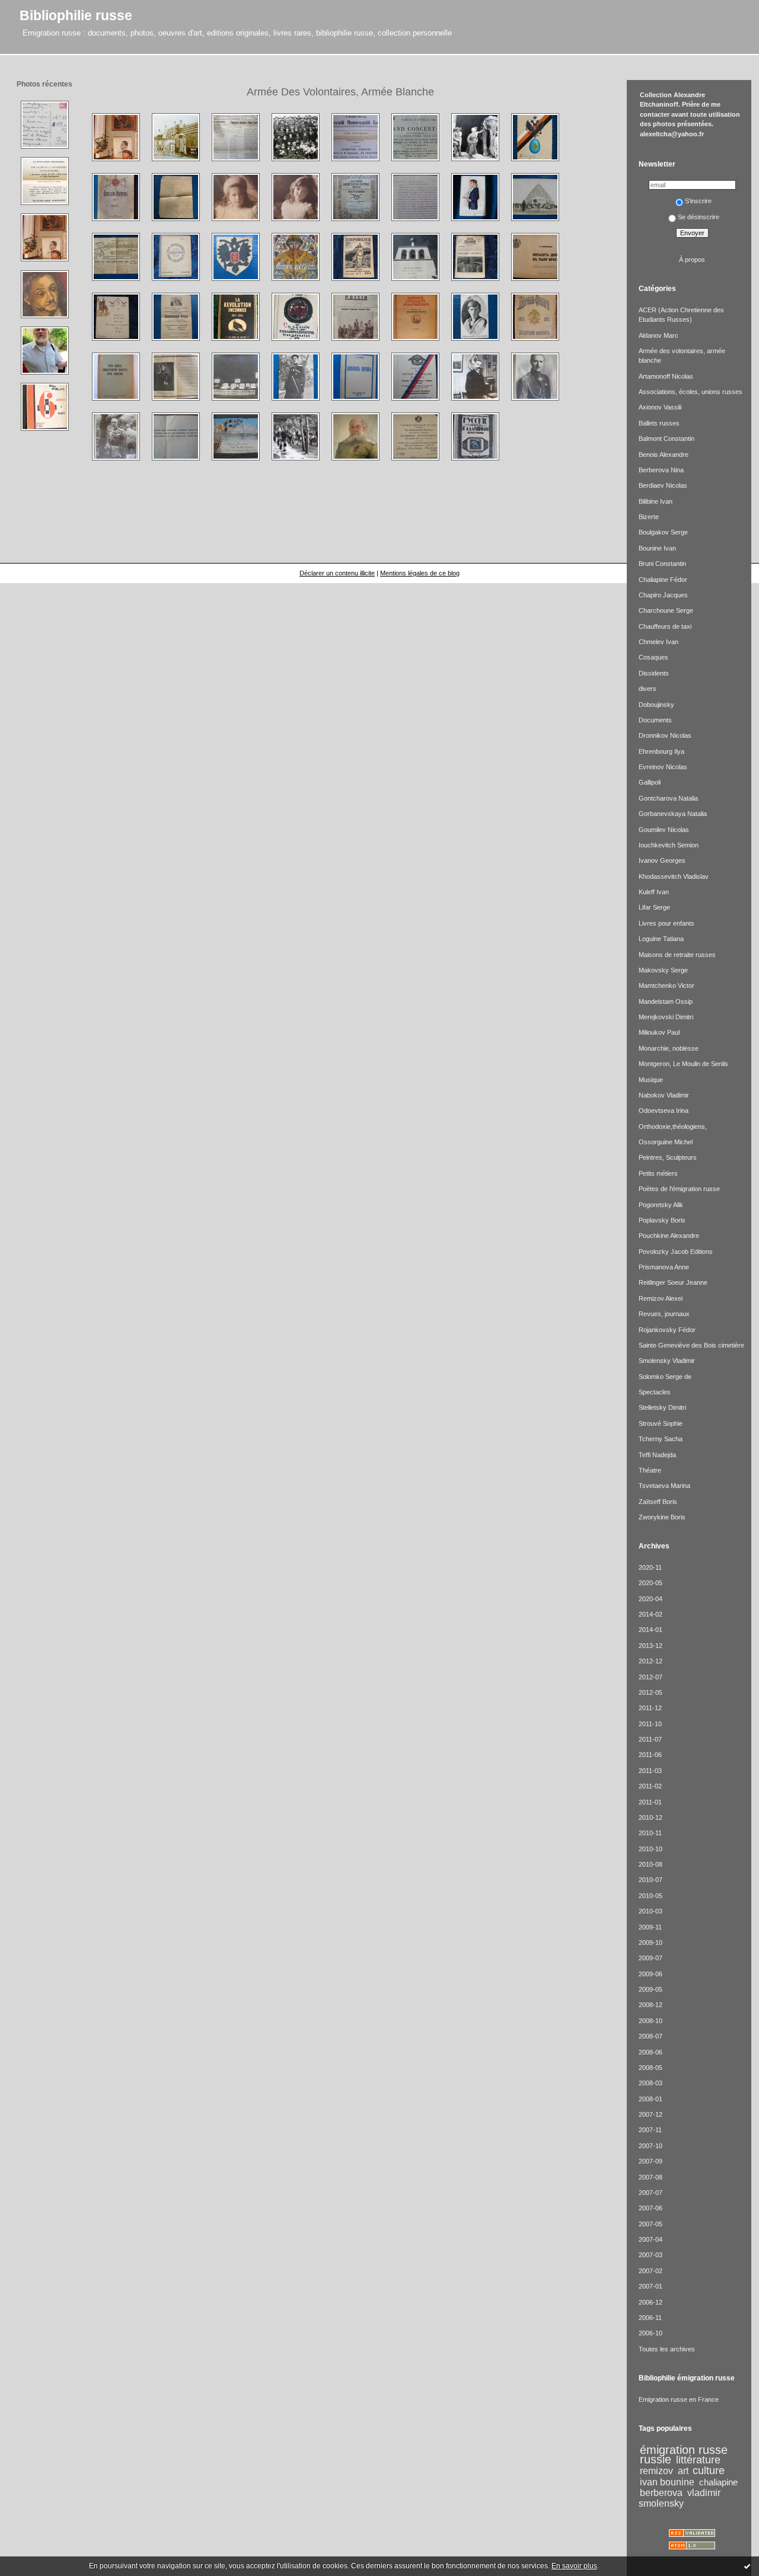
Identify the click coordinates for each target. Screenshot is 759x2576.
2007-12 (650, 2114)
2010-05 (650, 1896)
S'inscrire (698, 201)
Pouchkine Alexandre (669, 1236)
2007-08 (650, 2177)
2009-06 (650, 1974)
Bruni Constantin (662, 564)
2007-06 (650, 2208)
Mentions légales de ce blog (420, 573)
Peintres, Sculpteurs (668, 1157)
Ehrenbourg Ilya (661, 751)
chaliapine (718, 2482)
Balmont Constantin (666, 439)
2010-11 (650, 1833)
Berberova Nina (661, 470)
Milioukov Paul (659, 1032)
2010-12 (650, 1817)
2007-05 (650, 2224)
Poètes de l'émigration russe (679, 1189)
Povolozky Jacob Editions (676, 1252)
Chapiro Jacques (663, 595)
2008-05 (650, 2068)
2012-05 (650, 1692)
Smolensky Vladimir (667, 1361)
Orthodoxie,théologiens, (673, 1127)
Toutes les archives (667, 2349)
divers (648, 689)
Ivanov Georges (662, 860)
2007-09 (650, 2161)
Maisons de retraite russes (677, 955)
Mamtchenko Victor (666, 985)
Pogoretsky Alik (661, 1205)
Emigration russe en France (679, 2399)
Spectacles (655, 1392)
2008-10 (650, 2021)
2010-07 (650, 1880)
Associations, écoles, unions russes (691, 392)
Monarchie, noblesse (669, 1048)
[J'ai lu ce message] (747, 2566)
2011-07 (650, 1739)
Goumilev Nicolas (664, 830)
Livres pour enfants (666, 923)
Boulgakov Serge (663, 532)
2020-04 (650, 1599)
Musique (651, 1080)
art (683, 2471)
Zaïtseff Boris (658, 1502)
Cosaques (653, 657)
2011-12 (650, 1708)
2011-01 (650, 1802)
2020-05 (650, 1583)
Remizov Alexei (661, 1298)
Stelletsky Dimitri (662, 1407)
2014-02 (650, 1614)
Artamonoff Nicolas (666, 376)
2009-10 (650, 1943)
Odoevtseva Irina (664, 1111)
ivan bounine (667, 2482)
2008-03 (650, 2083)
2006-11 (650, 2318)
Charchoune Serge (666, 610)
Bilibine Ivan (656, 501)
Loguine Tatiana (661, 939)
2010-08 (650, 1864)
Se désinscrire (699, 217)
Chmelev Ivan (658, 642)
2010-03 (650, 1911)
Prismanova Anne (664, 1267)
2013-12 (650, 1646)
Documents (655, 720)
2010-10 (650, 1849)
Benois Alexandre (664, 455)
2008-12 (650, 2005)
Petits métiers (658, 1173)
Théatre (650, 1470)
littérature (698, 2460)
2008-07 (650, 2036)
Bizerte (649, 517)
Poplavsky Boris (662, 1220)
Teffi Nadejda (657, 1455)
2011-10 (650, 1724)
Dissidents (654, 673)
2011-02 (650, 1786)
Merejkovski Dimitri (666, 1017)
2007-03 (650, 2255)
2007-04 (650, 2239)
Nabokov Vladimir (664, 1095)
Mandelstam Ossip (666, 1001)
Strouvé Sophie (661, 1423)
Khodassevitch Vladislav (674, 876)
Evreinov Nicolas (663, 767)
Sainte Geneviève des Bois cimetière (691, 1345)
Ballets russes (659, 423)
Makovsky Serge (663, 970)
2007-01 (650, 2286)
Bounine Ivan (657, 548)
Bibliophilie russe (76, 15)
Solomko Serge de (665, 1377)
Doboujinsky (656, 705)
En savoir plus (574, 2566)
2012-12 (650, 1661)
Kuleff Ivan (654, 892)
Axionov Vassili (660, 407)
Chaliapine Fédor (663, 580)
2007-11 (650, 2130)
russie (656, 2459)
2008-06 (650, 2052)
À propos (692, 260)
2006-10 (650, 2333)
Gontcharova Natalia (668, 798)
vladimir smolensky (680, 2498)
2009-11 (650, 1927)
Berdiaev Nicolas (663, 485)
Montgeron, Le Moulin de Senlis (683, 1064)
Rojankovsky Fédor (667, 1330)
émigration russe (684, 2450)
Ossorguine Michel (666, 1142)
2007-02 (650, 2271)
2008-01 (650, 2099)
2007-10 (650, 2146)
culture (709, 2471)
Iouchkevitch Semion (669, 845)
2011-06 (650, 1755)
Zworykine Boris (662, 1517)
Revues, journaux (664, 1314)
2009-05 (650, 1989)
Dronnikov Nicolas (665, 735)
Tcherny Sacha (661, 1439)
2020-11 (650, 1567)
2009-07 (650, 1958)
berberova (661, 2492)
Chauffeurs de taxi (665, 626)
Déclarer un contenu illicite (337, 573)
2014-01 (650, 1630)
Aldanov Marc (658, 335)
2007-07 (650, 2193)
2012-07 (650, 1677)
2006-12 (650, 2302)
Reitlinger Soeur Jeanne (673, 1282)
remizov (656, 2471)
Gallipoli (650, 782)
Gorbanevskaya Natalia (673, 814)
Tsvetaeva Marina (664, 1486)
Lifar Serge (654, 907)
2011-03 (650, 1771)
